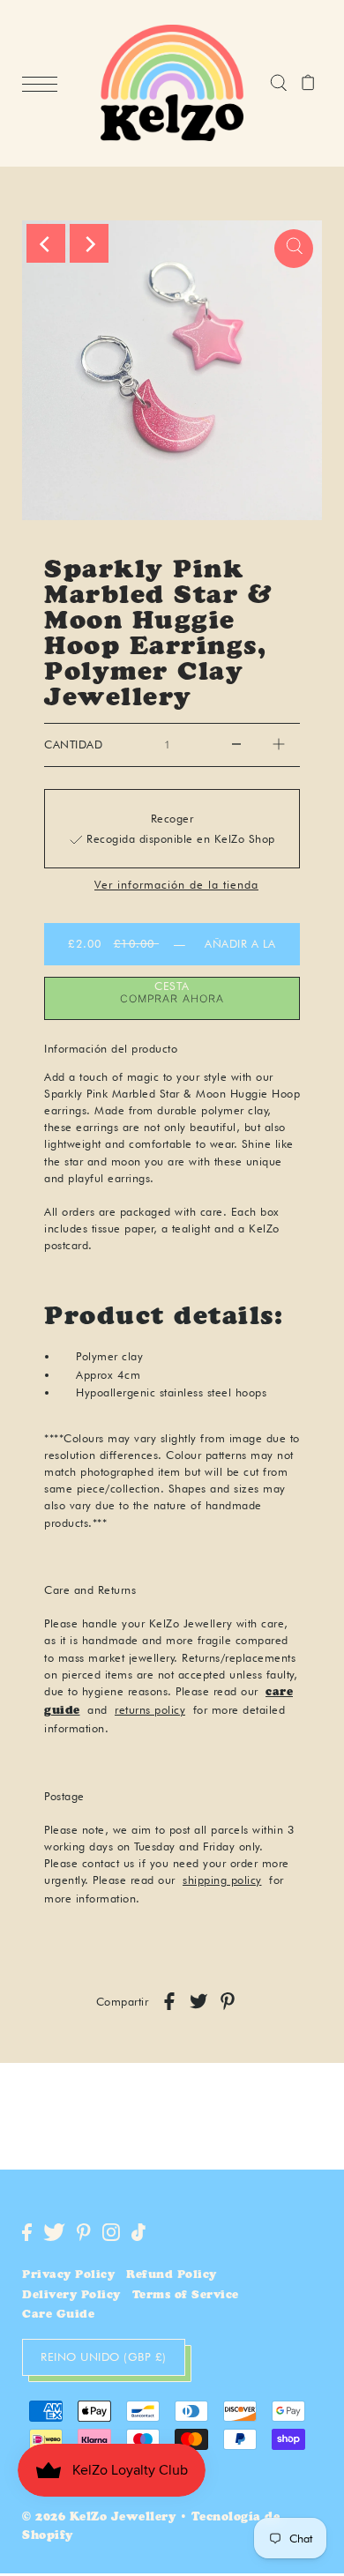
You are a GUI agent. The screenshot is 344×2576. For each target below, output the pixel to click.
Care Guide (58, 2315)
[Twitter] (54, 2232)
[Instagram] (111, 2232)
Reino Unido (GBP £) (104, 2356)
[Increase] (279, 745)
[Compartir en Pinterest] (228, 2001)
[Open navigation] (44, 84)
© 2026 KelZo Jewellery (99, 2518)
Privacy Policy (68, 2276)
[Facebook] (27, 2232)
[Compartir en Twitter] (198, 2001)
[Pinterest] (84, 2232)
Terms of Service (186, 2296)
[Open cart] (308, 84)
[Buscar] (278, 84)
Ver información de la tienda (176, 886)
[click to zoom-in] (294, 249)
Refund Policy (172, 2276)
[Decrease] (236, 745)
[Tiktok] (138, 2232)
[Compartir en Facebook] (169, 2001)
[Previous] (46, 243)
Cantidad (73, 745)
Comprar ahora (172, 998)
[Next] (89, 243)
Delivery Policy (71, 2296)
